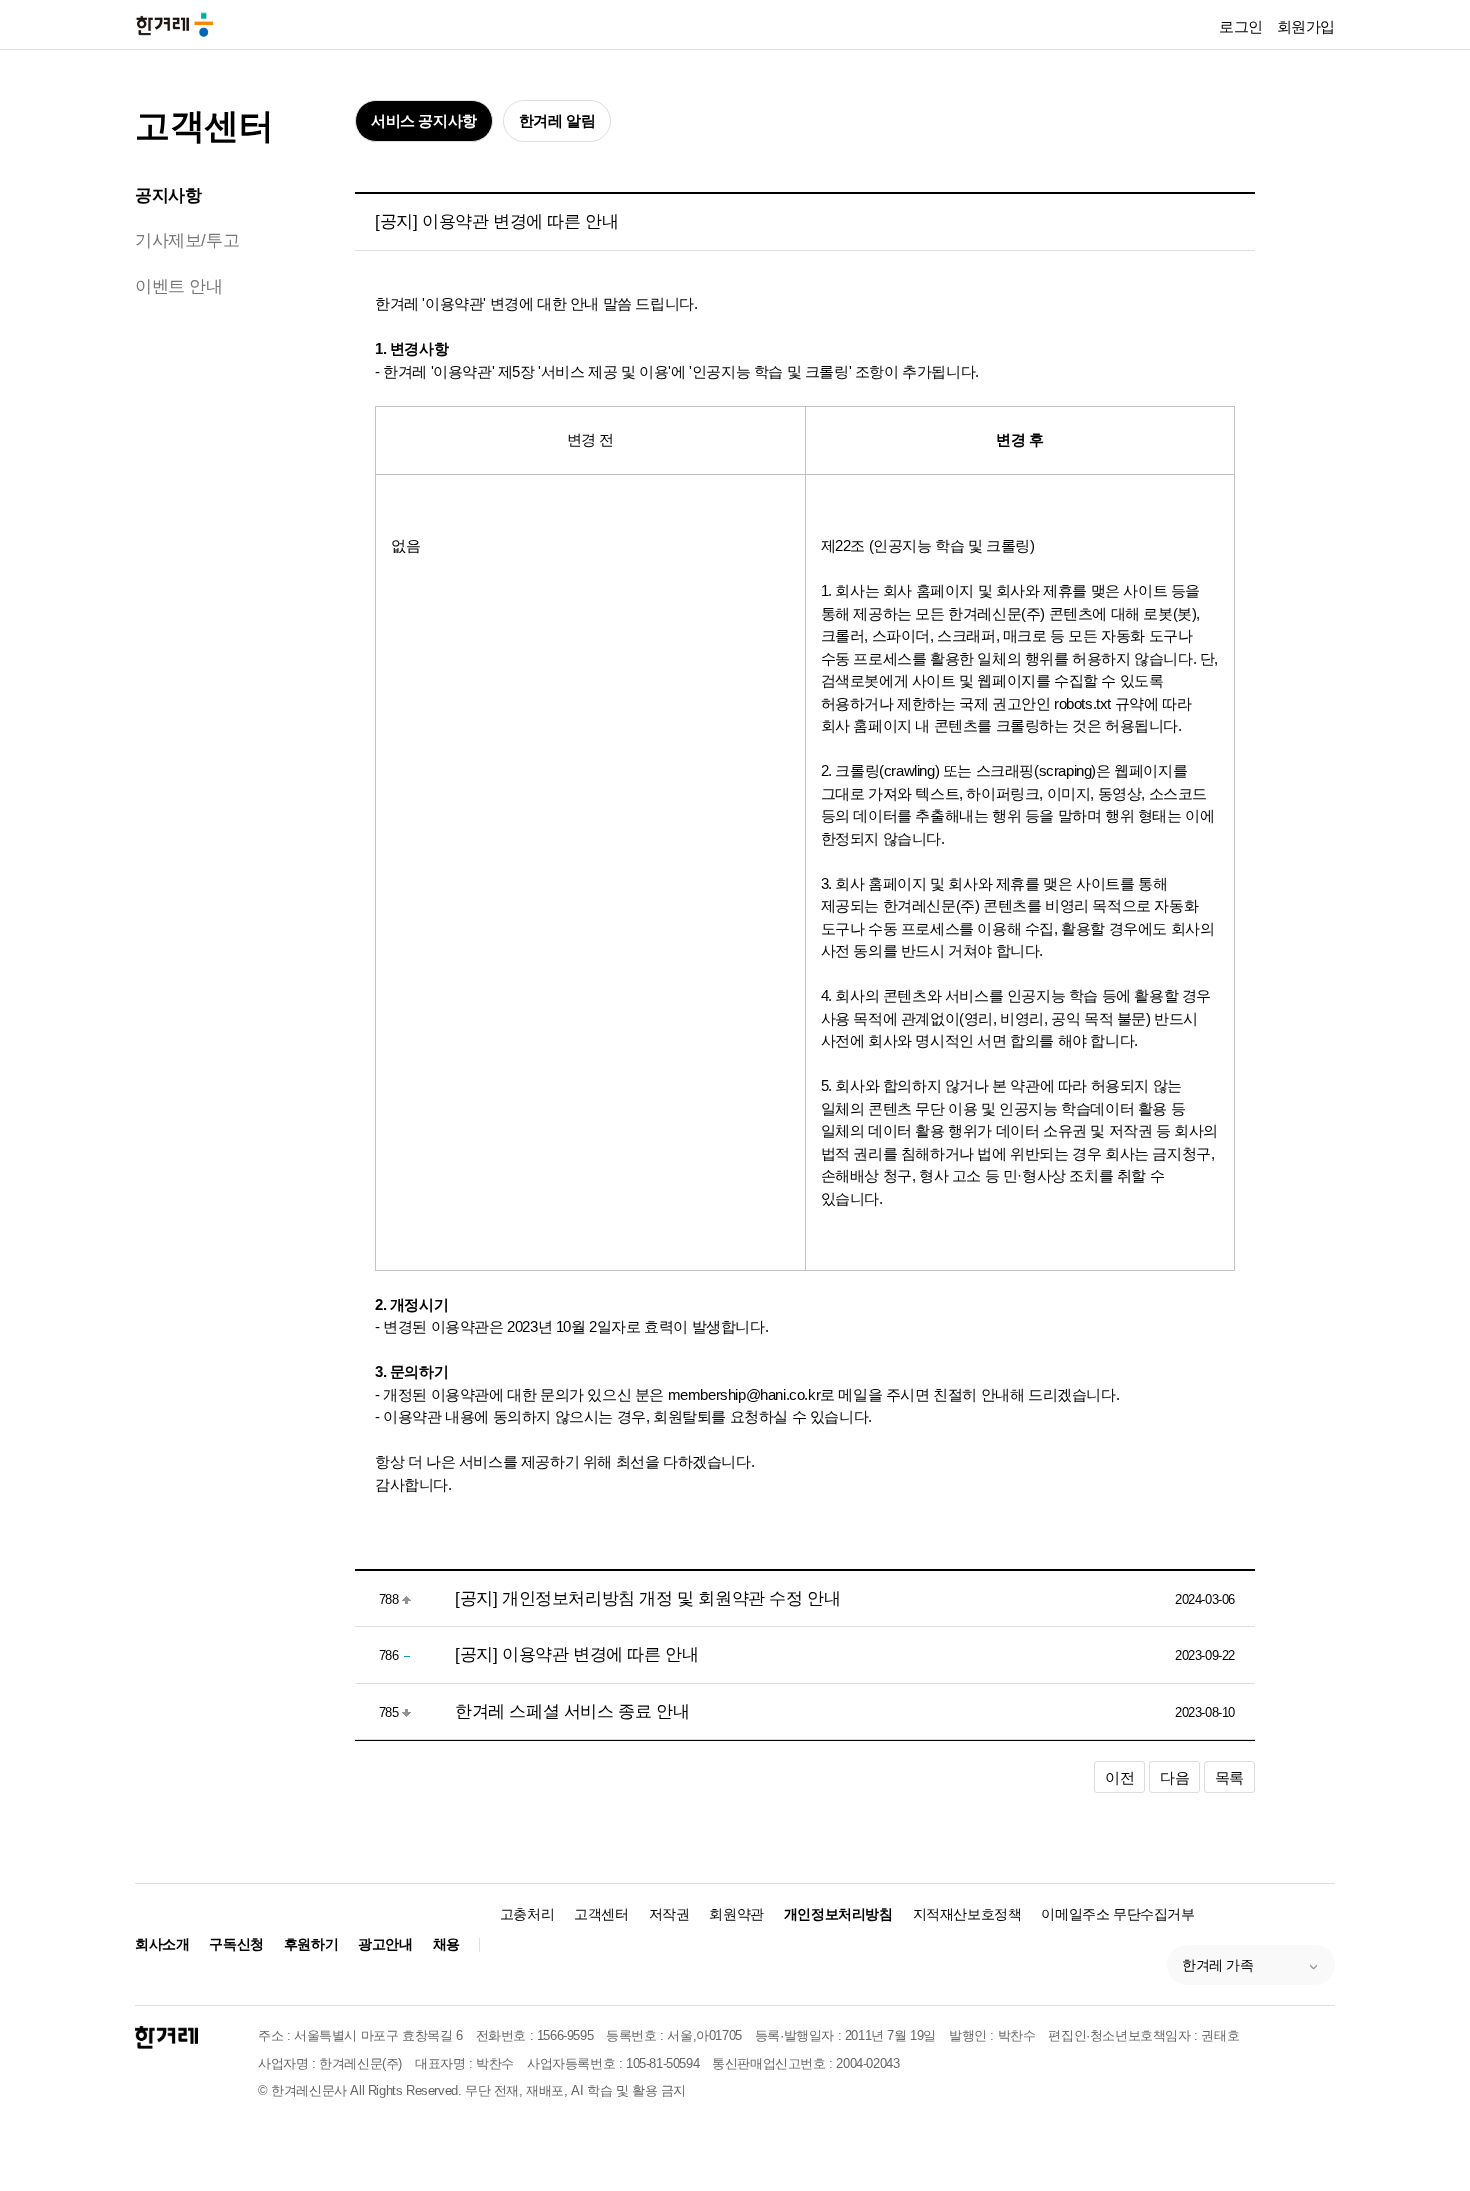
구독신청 (236, 1944)
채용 (446, 1944)
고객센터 (204, 125)
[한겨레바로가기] (175, 23)
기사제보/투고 (187, 240)
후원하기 (311, 1944)
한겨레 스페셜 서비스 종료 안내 (572, 1711)
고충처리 (527, 1914)
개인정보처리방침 (838, 1914)
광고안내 (385, 1944)
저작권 (669, 1914)
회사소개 (162, 1944)
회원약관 (736, 1914)
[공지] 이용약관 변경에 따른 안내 (576, 1654)
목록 (1229, 1777)
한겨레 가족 (1218, 1965)
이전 (1119, 1777)
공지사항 (168, 195)
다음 (1174, 1777)
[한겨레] (166, 2037)
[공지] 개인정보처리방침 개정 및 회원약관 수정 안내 (647, 1598)
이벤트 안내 (179, 286)
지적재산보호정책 (967, 1914)
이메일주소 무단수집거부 (1117, 1914)
